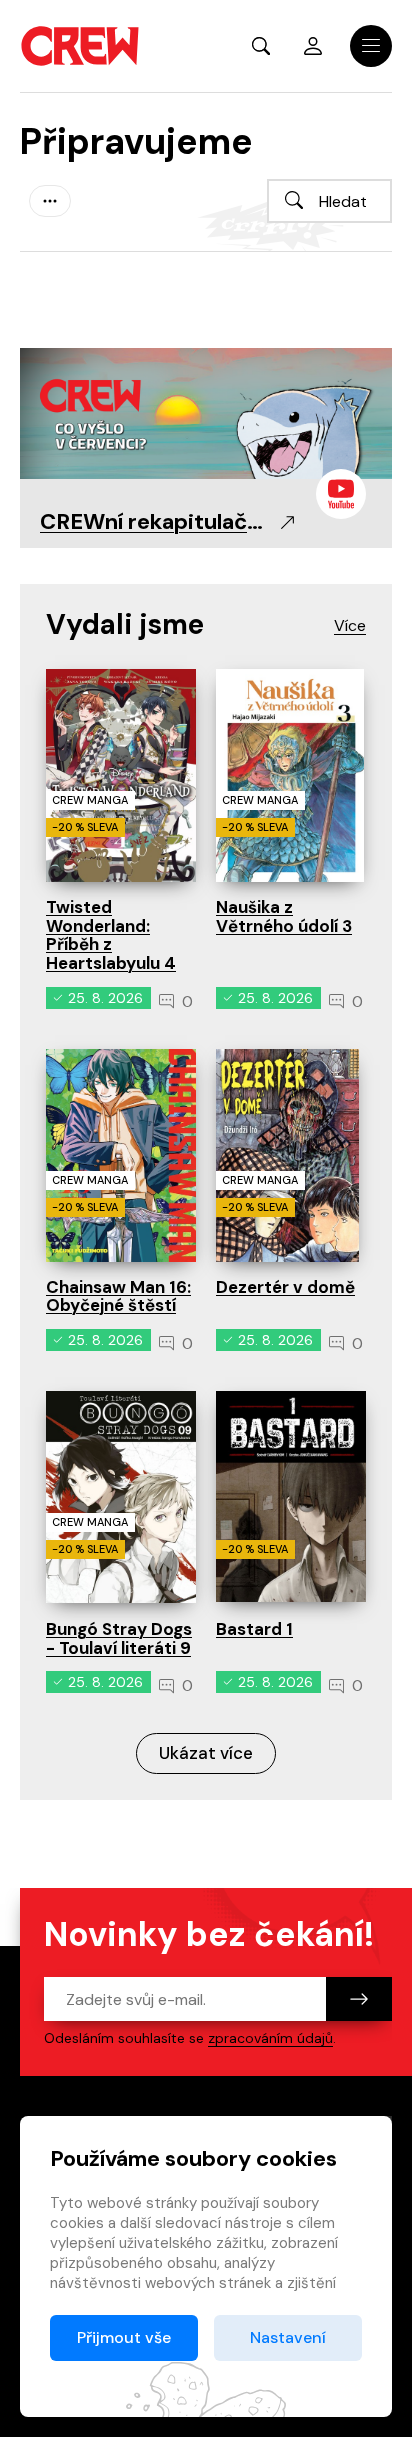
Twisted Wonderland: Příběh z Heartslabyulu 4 (111, 935)
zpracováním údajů (270, 2038)
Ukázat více (206, 1753)
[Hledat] (294, 200)
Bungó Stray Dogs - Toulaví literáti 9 (119, 1638)
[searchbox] (329, 201)
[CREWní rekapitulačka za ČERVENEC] (206, 412)
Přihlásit (313, 46)
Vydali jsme (125, 624)
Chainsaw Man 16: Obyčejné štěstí (118, 1296)
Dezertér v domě (285, 1287)
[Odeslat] (359, 1999)
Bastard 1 (254, 1629)
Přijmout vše (124, 2337)
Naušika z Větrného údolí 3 (284, 916)
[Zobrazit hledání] (261, 46)
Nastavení (288, 2337)
